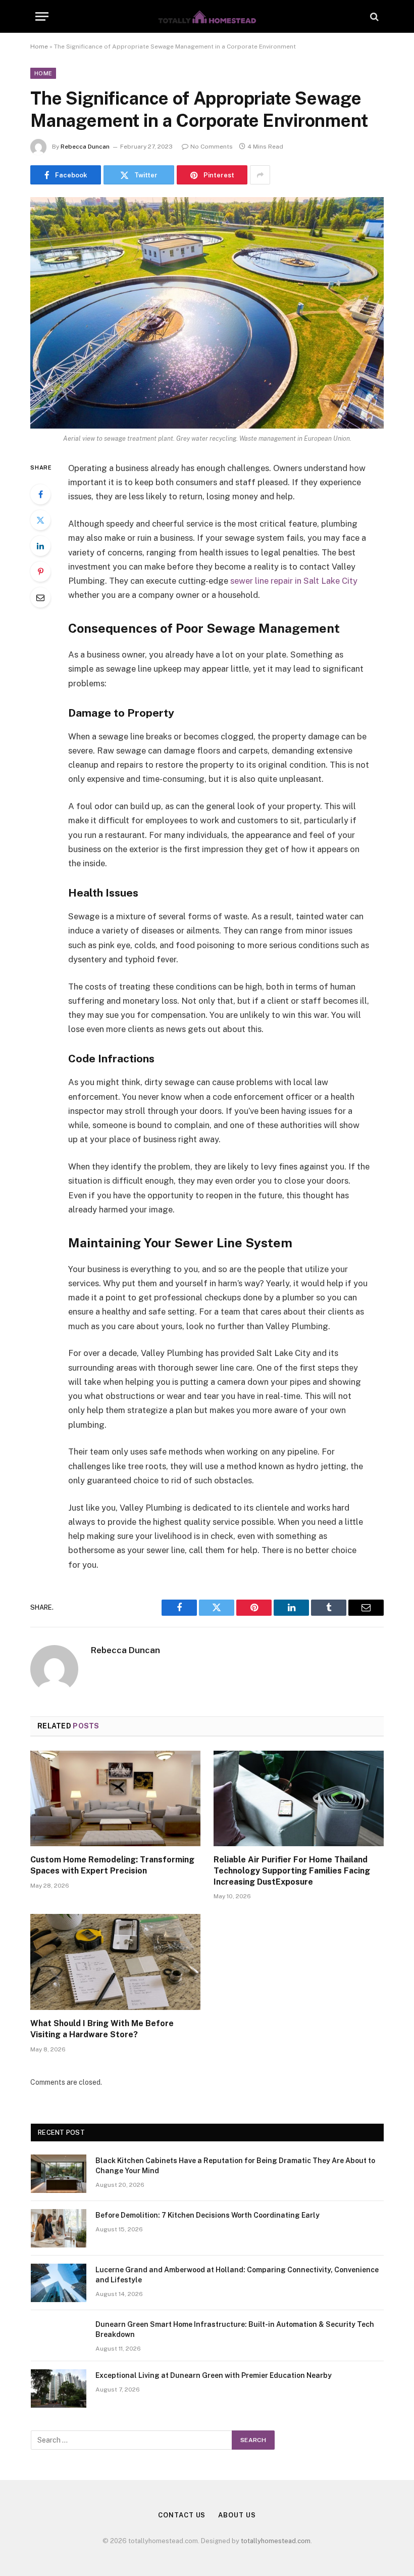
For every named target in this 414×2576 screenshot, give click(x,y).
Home (39, 46)
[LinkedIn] (40, 546)
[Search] (373, 16)
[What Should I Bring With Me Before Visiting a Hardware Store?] (115, 1962)
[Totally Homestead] (207, 16)
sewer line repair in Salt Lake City (294, 581)
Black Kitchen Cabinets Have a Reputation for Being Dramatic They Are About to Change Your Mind (235, 2166)
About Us (237, 2515)
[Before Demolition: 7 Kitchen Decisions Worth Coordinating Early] (59, 2228)
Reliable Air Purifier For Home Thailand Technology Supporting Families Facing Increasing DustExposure (292, 1871)
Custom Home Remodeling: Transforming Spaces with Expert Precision (112, 1865)
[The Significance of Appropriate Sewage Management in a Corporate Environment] (207, 313)
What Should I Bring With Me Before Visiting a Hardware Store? (102, 2029)
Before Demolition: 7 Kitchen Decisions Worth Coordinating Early (208, 2215)
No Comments (212, 147)
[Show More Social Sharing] (260, 175)
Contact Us (182, 2515)
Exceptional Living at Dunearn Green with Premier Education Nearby (214, 2375)
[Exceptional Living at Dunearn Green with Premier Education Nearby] (59, 2388)
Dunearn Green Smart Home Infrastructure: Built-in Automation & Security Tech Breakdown (235, 2329)
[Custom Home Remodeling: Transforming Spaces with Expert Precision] (115, 1799)
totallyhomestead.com (276, 2541)
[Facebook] (40, 494)
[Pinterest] (40, 572)
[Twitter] (40, 520)
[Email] (40, 597)
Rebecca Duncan (85, 147)
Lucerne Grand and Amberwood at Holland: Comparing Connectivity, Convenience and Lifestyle (237, 2275)
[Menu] (42, 16)
